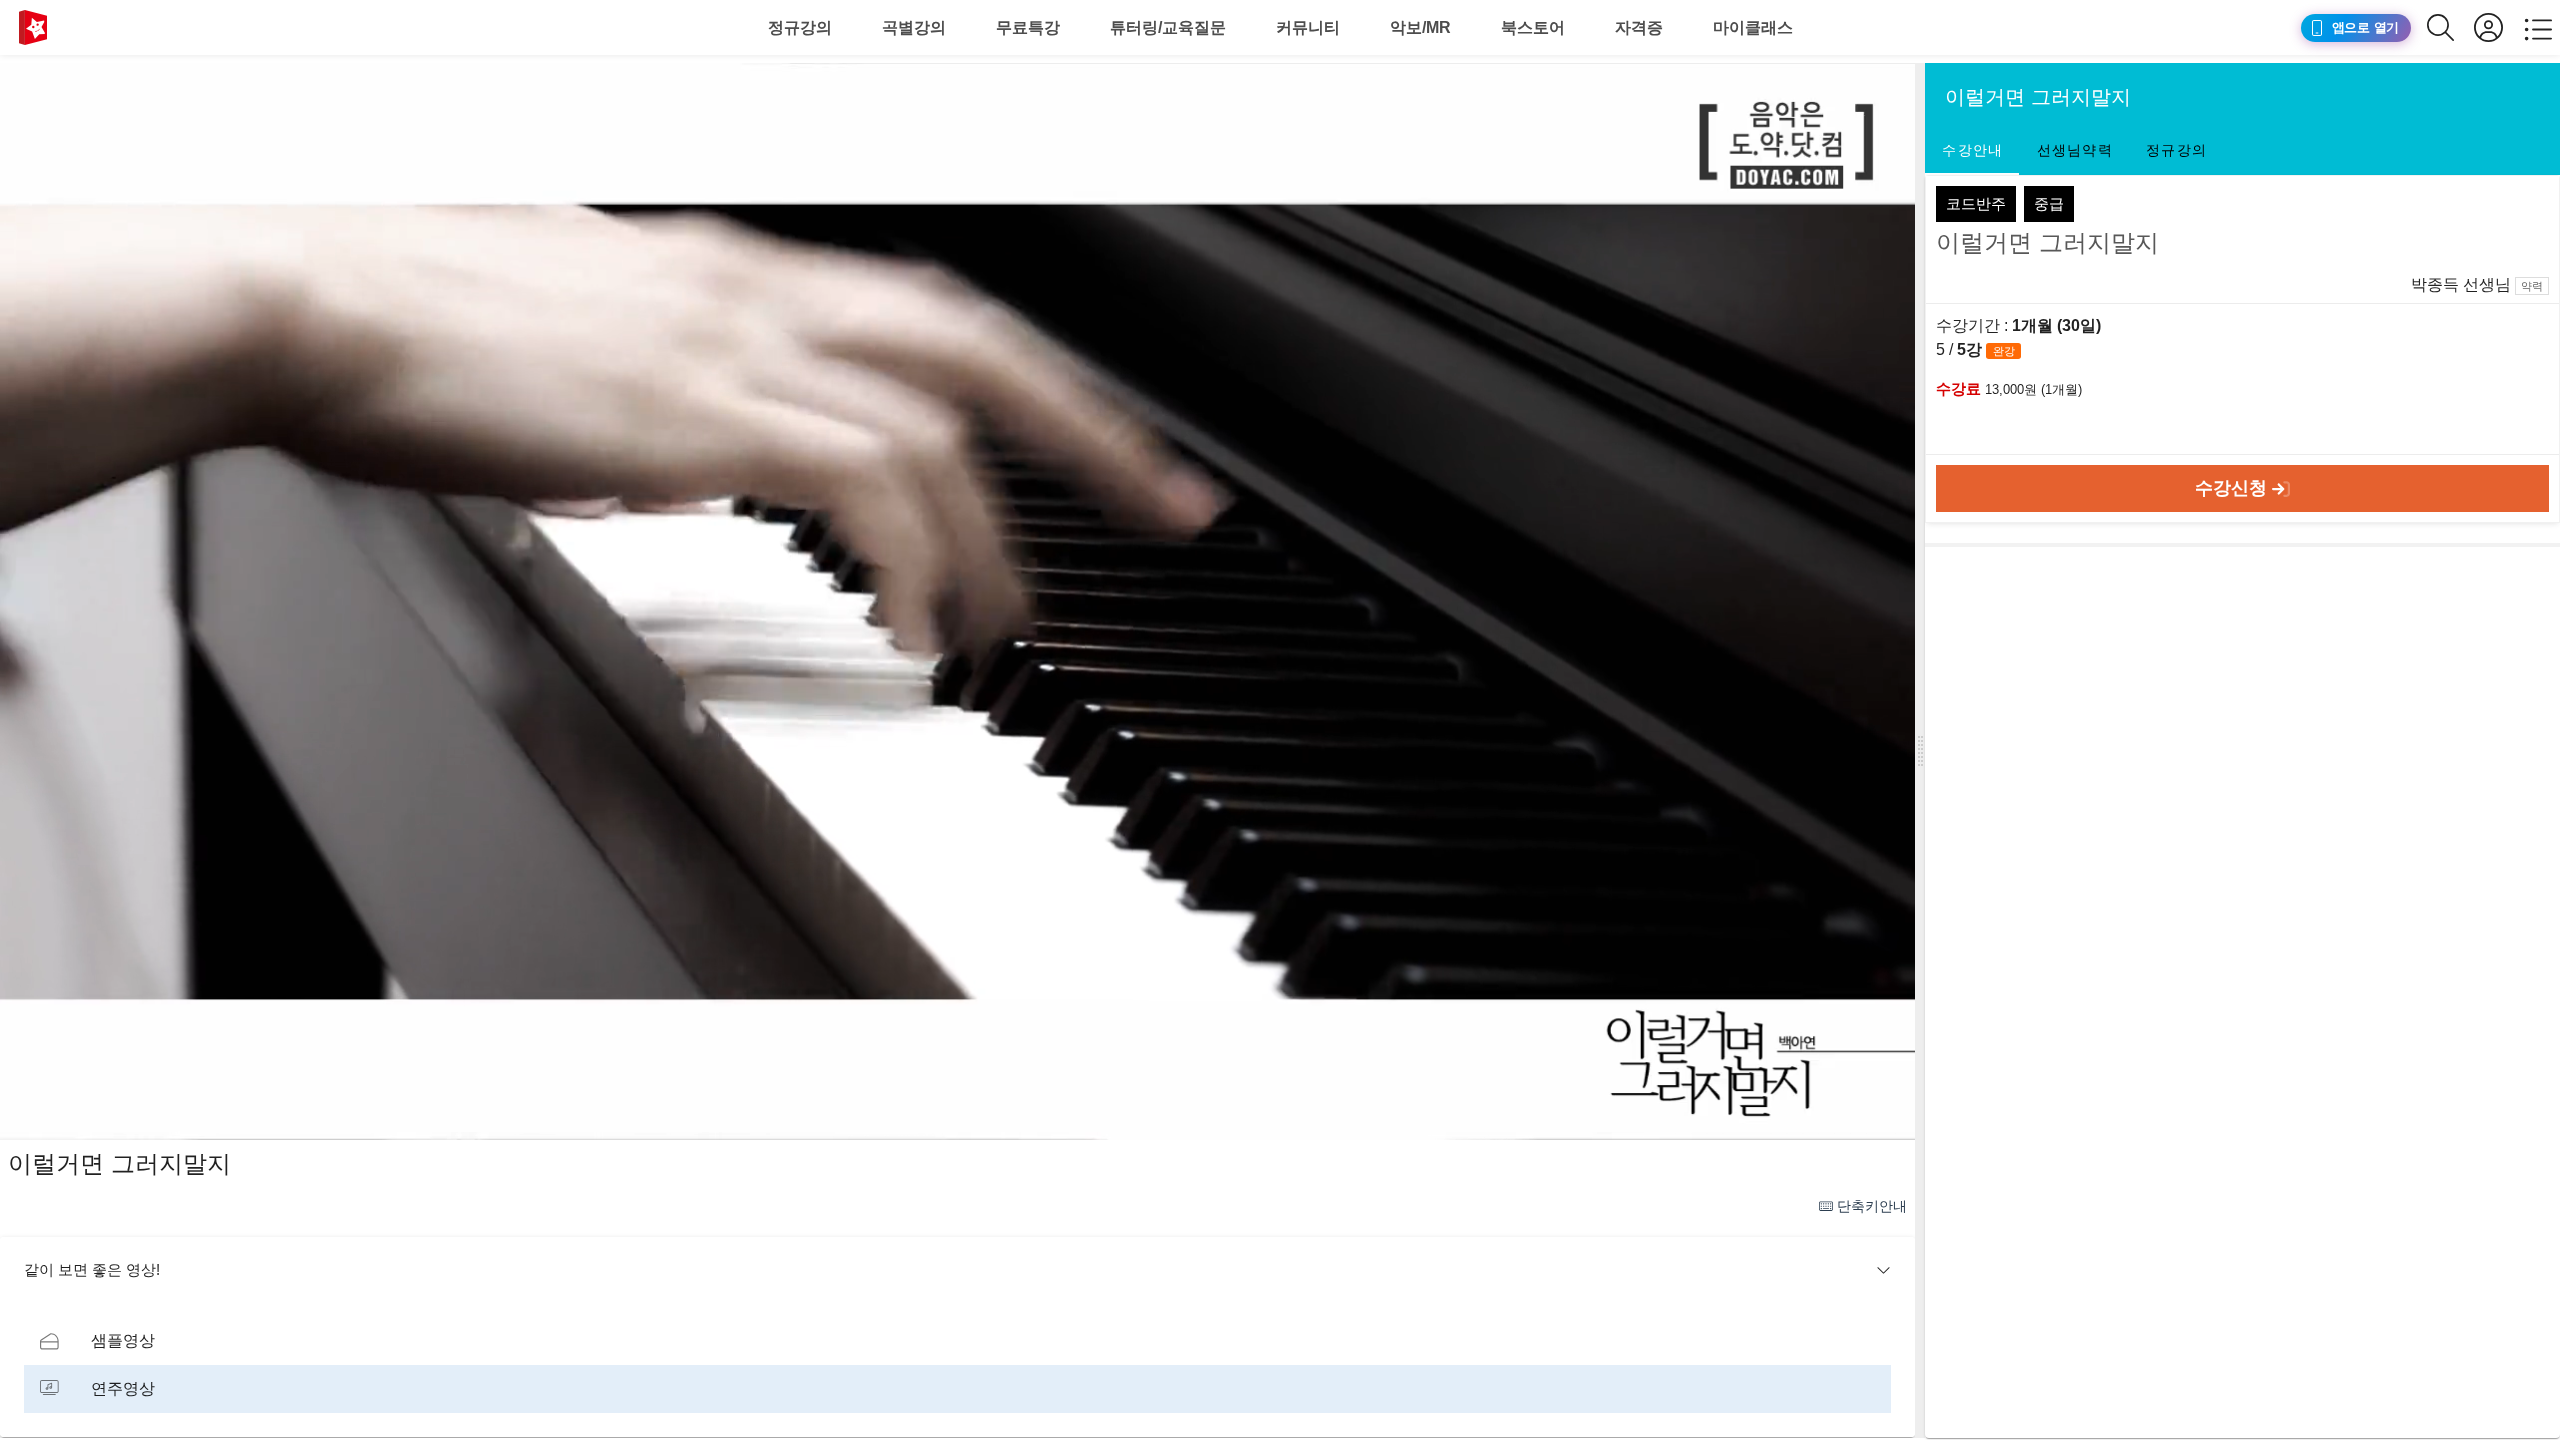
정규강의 (800, 27)
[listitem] (957, 1341)
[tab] (1972, 151)
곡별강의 (914, 27)
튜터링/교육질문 (1168, 27)
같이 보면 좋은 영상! (92, 1269)
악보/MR (1420, 27)
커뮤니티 (1308, 27)
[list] (957, 1365)
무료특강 (1028, 27)
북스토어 (1533, 27)
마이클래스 (1753, 27)
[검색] (2450, 27)
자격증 (1639, 27)
